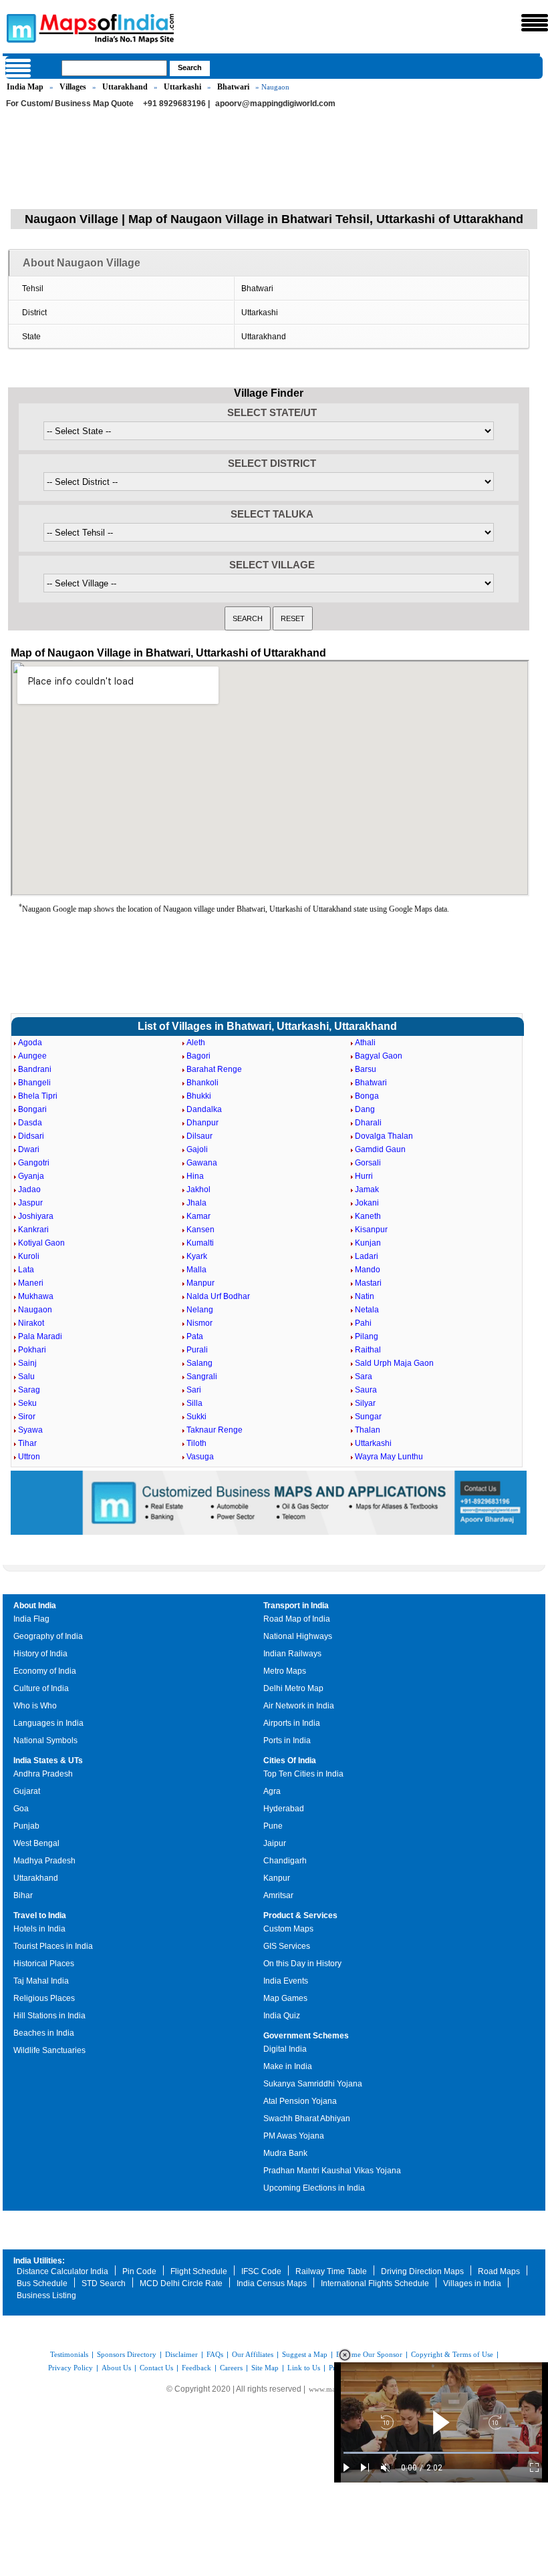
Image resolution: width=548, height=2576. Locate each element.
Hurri (364, 1176)
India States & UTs (48, 1761)
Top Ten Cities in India (303, 1774)
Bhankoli (202, 1083)
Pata (195, 1336)
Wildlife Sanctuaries (49, 2050)
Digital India (285, 2049)
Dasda (30, 1123)
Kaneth (368, 1216)
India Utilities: (39, 2261)
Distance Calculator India (62, 2271)
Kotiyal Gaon (41, 1243)
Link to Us (304, 2368)
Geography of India (48, 1636)
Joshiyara (36, 1216)
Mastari (368, 1283)
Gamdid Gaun (380, 1149)
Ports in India (287, 1740)
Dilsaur (199, 1136)
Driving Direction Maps (422, 2271)
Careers (231, 2368)
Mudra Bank (285, 2153)
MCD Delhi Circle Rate (181, 2283)
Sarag (29, 1390)
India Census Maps (272, 2283)
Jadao (29, 1189)
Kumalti (200, 1243)
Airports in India (292, 1723)
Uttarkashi (182, 87)
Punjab (26, 1826)
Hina (195, 1176)
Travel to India (40, 1915)
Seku (27, 1403)
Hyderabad (284, 1809)
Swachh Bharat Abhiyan (307, 2119)
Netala (367, 1310)
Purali (197, 1350)
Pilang (367, 1336)
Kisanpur (371, 1230)
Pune (273, 1826)
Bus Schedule (42, 2283)
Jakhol (198, 1189)
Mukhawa (36, 1296)
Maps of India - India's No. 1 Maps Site (19, 27)
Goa (21, 1809)
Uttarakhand (125, 87)
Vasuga (200, 1457)
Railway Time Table (331, 2271)
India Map (25, 87)
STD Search (104, 2283)
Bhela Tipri (38, 1096)
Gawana (202, 1163)
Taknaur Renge (215, 1430)
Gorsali (368, 1163)
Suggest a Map (305, 2354)
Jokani (367, 1203)
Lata (26, 1270)
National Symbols (45, 1740)
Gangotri (34, 1163)
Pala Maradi (40, 1336)
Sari (194, 1390)
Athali (365, 1043)
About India (35, 1606)
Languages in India (48, 1723)
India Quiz (282, 2016)
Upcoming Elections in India (314, 2188)
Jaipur (275, 1843)
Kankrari (33, 1230)
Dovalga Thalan (384, 1136)
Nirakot (31, 1323)
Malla (196, 1270)
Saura (366, 1390)
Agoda (30, 1043)
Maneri (31, 1283)
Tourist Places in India (53, 1946)
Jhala (196, 1203)
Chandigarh (285, 1861)
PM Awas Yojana (294, 2136)
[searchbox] (114, 68)
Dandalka (204, 1109)
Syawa (30, 1430)
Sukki (196, 1417)
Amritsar (278, 1895)
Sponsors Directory (127, 2354)
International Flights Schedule (375, 2283)
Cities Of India (290, 1761)
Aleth (196, 1043)
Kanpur (277, 1878)
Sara (364, 1376)
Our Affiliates (253, 2354)
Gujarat (27, 1791)
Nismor (199, 1323)
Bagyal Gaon (379, 1056)
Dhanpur (202, 1123)
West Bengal (36, 1843)
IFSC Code (261, 2271)
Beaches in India (44, 2033)
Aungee (32, 1056)
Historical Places (44, 1964)
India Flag (31, 1619)
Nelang (200, 1310)
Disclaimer (181, 2354)
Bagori (198, 1056)
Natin (365, 1296)
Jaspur (30, 1203)
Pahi (363, 1323)
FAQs (215, 2354)
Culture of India (41, 1688)
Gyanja (31, 1176)
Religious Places (44, 1998)
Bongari (32, 1109)
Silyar (365, 1403)
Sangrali (202, 1376)
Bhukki (199, 1096)
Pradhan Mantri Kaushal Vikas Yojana (332, 2171)
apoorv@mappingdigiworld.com (275, 104)
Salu (26, 1376)
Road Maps (499, 2271)
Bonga (367, 1096)
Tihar (27, 1443)
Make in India (288, 2066)
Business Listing (46, 2295)
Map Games (285, 1998)
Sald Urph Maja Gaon (394, 1363)
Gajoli (197, 1149)
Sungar (368, 1417)
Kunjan (368, 1243)
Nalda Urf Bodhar (218, 1296)
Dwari (29, 1149)
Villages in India (472, 2283)
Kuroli (29, 1256)
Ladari (367, 1256)
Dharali (368, 1123)
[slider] (441, 2453)
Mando (368, 1270)
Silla (194, 1403)
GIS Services (287, 1946)
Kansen (200, 1230)
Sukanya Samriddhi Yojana (313, 2084)
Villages (73, 87)
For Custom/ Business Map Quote (70, 104)
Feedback (196, 2368)
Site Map (265, 2368)
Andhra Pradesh (43, 1774)
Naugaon (35, 1310)
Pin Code (139, 2271)
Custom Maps (288, 1929)
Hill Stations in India (49, 2016)
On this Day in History (302, 1964)
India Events (286, 1981)
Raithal (368, 1350)
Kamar (198, 1216)
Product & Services (300, 1915)
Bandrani (35, 1069)
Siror (27, 1417)
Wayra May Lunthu (389, 1457)
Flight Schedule (199, 2271)
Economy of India (45, 1671)
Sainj (27, 1363)
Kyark (197, 1256)
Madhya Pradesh (44, 1861)
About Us (116, 2368)
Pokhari (32, 1350)
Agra (272, 1791)
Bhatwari (233, 87)
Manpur (200, 1283)
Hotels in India (39, 1929)
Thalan (368, 1430)
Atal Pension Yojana (300, 2101)
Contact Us (156, 2368)
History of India (40, 1654)
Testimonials (69, 2354)
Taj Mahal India (41, 1981)
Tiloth (196, 1443)
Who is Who (35, 1706)
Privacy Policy (71, 2368)
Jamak (367, 1189)
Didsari (31, 1136)
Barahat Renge (214, 1069)
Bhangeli (34, 1083)
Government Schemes (306, 2036)
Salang (199, 1363)
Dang (365, 1109)
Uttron (29, 1457)
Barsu (366, 1069)
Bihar (23, 1895)
